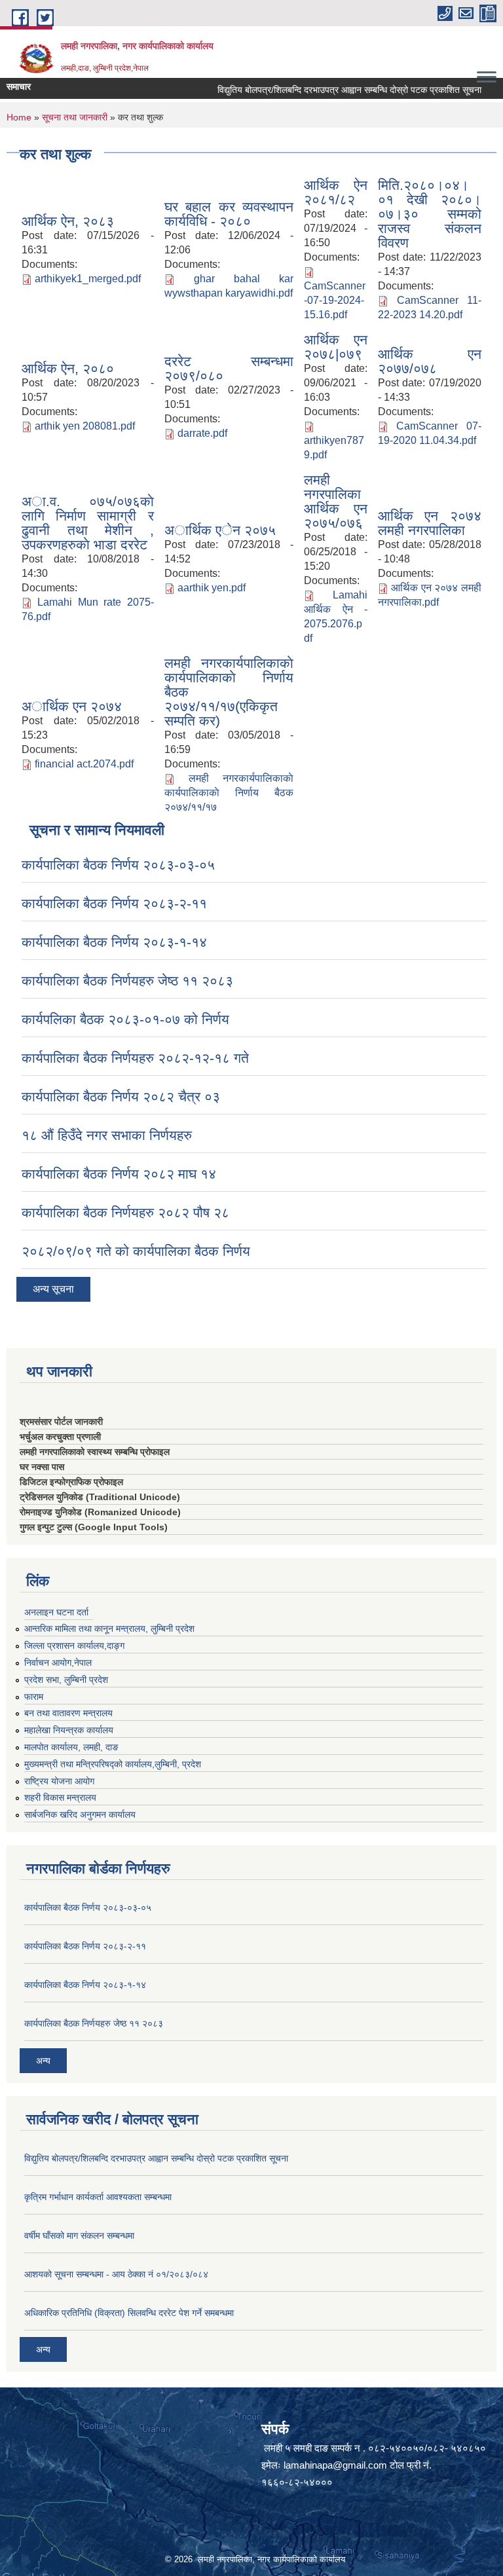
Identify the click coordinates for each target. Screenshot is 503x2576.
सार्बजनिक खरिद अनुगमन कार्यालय (80, 1814)
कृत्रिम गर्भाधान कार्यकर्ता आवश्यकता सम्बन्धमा (98, 2197)
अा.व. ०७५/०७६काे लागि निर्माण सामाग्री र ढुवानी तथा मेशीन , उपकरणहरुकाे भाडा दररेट (88, 523)
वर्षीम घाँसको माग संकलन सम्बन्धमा (79, 2236)
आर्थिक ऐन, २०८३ (68, 221)
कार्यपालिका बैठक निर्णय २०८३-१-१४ (114, 942)
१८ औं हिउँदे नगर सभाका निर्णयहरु (107, 1135)
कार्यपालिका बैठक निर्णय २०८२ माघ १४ (119, 1174)
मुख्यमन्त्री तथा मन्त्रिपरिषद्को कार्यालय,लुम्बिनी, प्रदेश (113, 1764)
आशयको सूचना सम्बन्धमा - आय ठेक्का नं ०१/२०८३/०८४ (116, 2274)
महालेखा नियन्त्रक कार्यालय (69, 1730)
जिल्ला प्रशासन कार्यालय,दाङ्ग (74, 1646)
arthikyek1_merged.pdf (88, 279)
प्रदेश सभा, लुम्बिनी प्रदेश (66, 1680)
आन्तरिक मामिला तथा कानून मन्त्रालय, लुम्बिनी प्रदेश (109, 1628)
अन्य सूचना (53, 1289)
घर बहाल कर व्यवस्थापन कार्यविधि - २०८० (229, 214)
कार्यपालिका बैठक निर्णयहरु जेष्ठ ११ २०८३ (127, 981)
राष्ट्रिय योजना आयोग (59, 1781)
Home (19, 117)
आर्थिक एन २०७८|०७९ (335, 347)
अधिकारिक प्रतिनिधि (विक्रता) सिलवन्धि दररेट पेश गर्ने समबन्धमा (129, 2313)
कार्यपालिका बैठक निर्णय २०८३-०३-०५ (118, 865)
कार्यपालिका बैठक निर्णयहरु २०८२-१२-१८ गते (135, 1058)
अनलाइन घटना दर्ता (56, 1612)
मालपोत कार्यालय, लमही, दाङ (71, 1747)
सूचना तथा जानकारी (75, 117)
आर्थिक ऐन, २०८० (68, 368)
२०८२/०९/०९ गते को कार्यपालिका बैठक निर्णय (136, 1251)
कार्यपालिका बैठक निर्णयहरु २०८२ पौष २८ (125, 1212)
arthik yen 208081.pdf (85, 426)
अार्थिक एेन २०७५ (220, 530)
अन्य (43, 2061)
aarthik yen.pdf (212, 588)
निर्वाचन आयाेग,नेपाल (58, 1663)
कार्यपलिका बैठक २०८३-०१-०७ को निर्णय (125, 1019)
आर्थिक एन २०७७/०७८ (430, 361)
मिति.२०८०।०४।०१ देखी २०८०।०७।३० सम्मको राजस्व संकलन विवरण (430, 214)
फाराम (34, 1697)
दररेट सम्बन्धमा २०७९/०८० (229, 368)
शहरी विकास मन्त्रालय (60, 1797)
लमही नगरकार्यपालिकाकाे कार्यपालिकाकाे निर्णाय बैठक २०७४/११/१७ (229, 793)
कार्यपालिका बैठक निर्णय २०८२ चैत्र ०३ (121, 1096)
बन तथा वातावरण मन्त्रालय (68, 1713)
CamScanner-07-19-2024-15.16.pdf (335, 300)
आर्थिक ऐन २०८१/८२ (335, 192)
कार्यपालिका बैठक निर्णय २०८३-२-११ (114, 903)
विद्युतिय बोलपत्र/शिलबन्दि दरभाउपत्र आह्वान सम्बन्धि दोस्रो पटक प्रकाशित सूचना (330, 90)
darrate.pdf (202, 433)
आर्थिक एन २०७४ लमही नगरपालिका (430, 523)
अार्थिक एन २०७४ (72, 706)
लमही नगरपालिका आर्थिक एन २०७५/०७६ (335, 501)
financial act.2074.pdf (84, 764)
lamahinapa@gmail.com (335, 2465)
